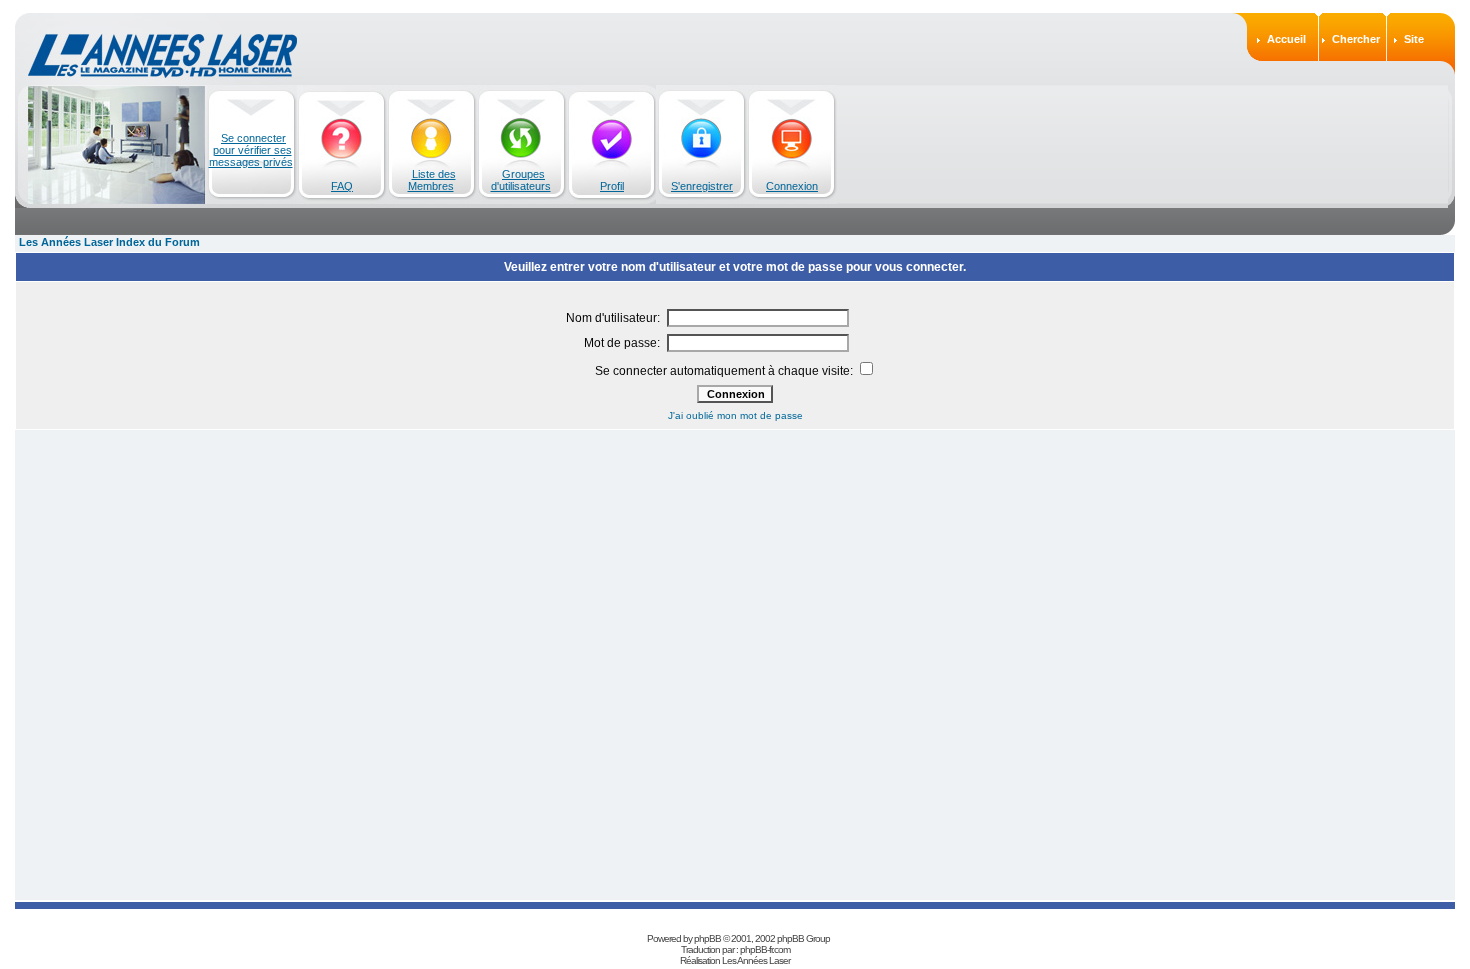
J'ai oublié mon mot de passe (735, 415)
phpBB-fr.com (765, 949)
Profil (612, 186)
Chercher (1356, 39)
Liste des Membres (432, 180)
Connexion (792, 186)
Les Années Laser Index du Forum (109, 242)
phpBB (707, 938)
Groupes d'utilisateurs (521, 180)
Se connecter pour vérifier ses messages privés (251, 150)
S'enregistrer (702, 186)
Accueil (1286, 39)
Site (1414, 39)
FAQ (342, 186)
